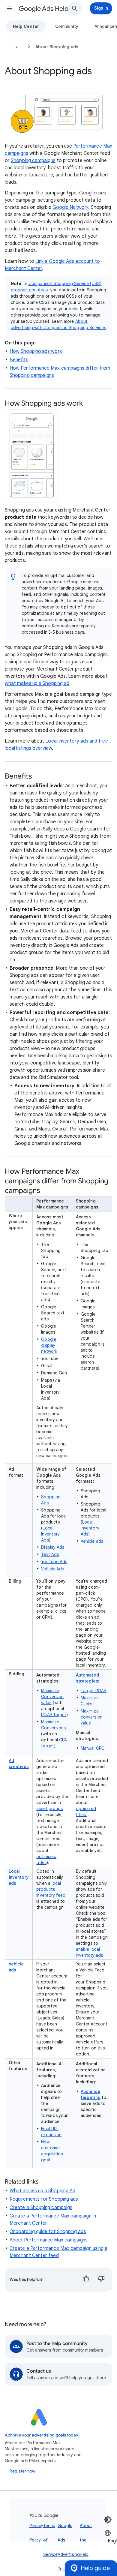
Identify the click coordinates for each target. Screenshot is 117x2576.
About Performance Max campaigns (49, 2240)
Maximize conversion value (92, 1717)
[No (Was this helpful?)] (101, 2280)
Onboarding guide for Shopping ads (48, 2232)
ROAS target (54, 1715)
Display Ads (53, 1547)
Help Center (26, 26)
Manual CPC (93, 1748)
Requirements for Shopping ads (44, 2199)
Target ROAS (94, 1691)
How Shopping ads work (36, 351)
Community (67, 26)
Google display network (49, 1345)
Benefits (19, 360)
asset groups (49, 1809)
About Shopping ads (57, 47)
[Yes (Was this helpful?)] (86, 2280)
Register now (22, 2471)
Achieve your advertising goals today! (42, 2435)
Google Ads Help (43, 9)
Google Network (70, 207)
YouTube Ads (54, 1562)
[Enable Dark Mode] (108, 2520)
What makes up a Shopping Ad (42, 2191)
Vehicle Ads (52, 1569)
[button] (10, 8)
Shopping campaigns (33, 161)
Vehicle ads (92, 1541)
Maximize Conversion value (52, 1697)
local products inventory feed (51, 1889)
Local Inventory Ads (50, 1534)
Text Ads (50, 1554)
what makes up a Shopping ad (37, 683)
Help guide (95, 2568)
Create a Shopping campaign (41, 2208)
